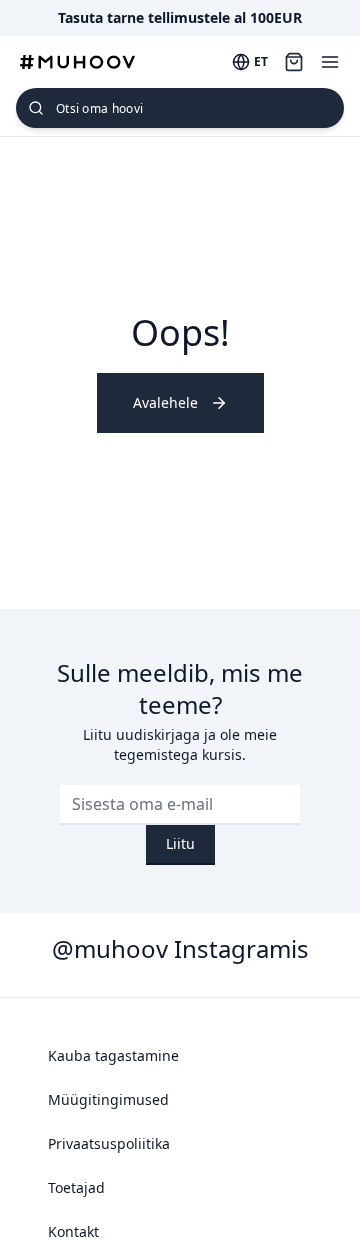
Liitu (180, 843)
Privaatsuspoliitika (109, 1143)
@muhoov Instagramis (180, 948)
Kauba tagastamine (113, 1055)
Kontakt (73, 1231)
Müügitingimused (108, 1099)
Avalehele (165, 402)
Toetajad (76, 1187)
